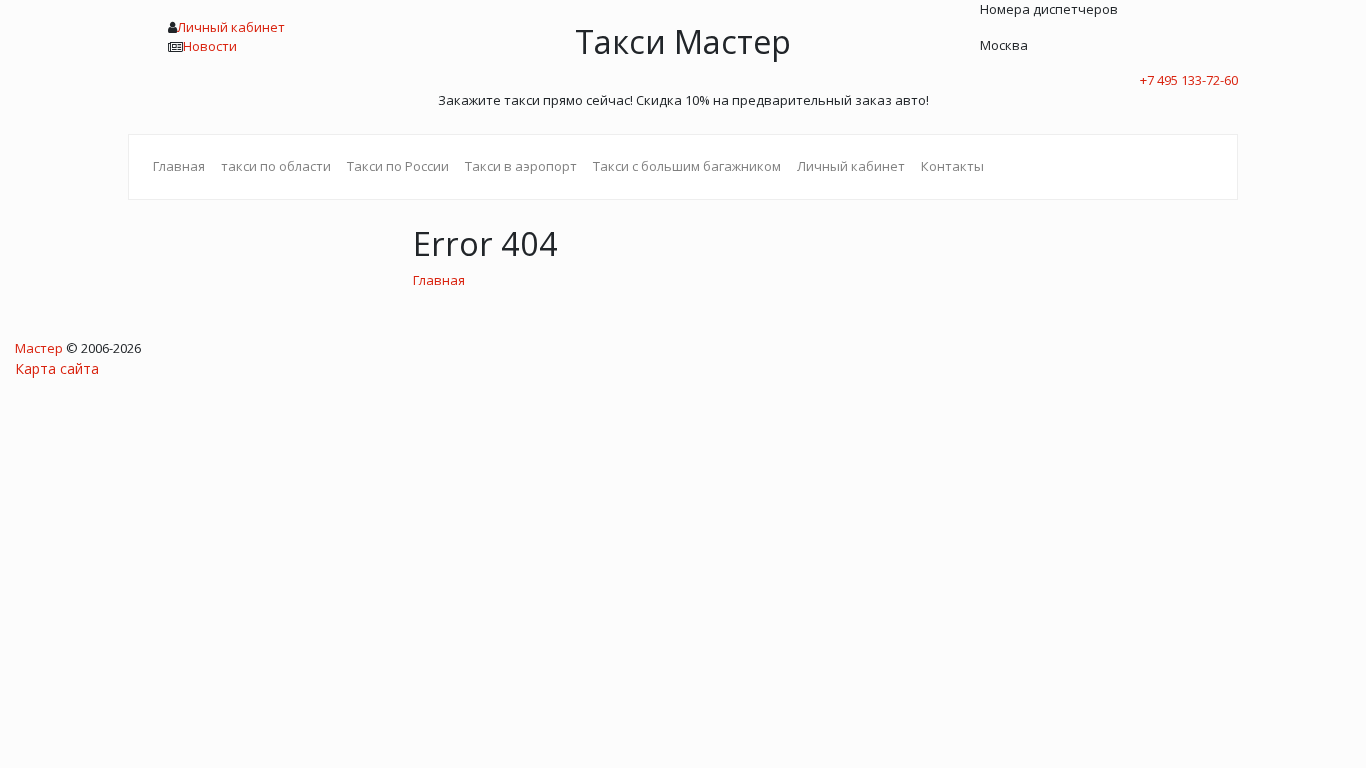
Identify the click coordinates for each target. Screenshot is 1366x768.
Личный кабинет (231, 27)
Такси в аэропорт (521, 166)
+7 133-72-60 (1189, 80)
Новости (210, 46)
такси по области (276, 166)
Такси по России (398, 166)
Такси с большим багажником (687, 166)
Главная (179, 166)
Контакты (952, 166)
